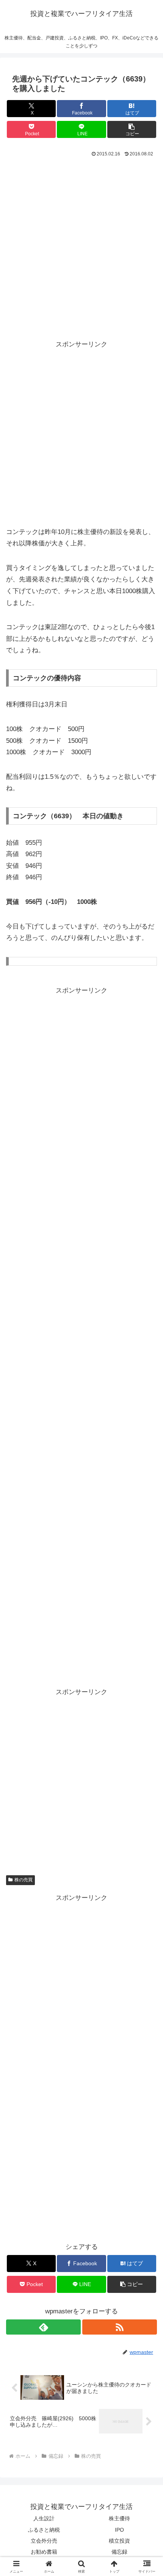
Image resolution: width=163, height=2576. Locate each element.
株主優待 (119, 2518)
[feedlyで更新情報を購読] (43, 2327)
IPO (119, 2530)
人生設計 (44, 2518)
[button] (132, 129)
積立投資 (119, 2541)
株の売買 (24, 1880)
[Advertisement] (81, 244)
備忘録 (119, 2552)
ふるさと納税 (44, 2530)
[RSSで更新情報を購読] (120, 2327)
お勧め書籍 (44, 2552)
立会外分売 (44, 2541)
